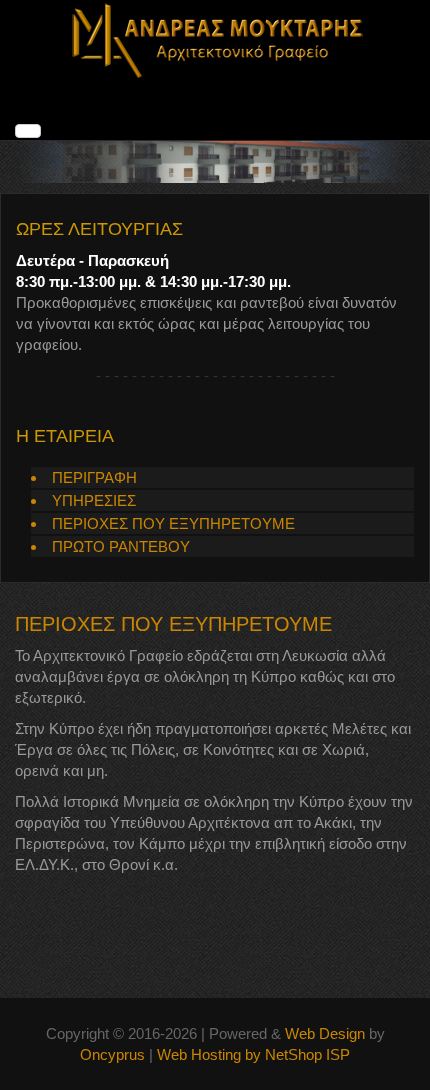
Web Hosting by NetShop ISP (253, 1054)
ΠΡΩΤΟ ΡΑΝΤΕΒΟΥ (121, 546)
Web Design (325, 1033)
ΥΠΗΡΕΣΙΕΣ (94, 500)
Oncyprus (112, 1054)
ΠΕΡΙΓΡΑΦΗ (94, 477)
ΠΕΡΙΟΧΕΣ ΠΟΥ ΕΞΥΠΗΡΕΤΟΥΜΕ (173, 523)
